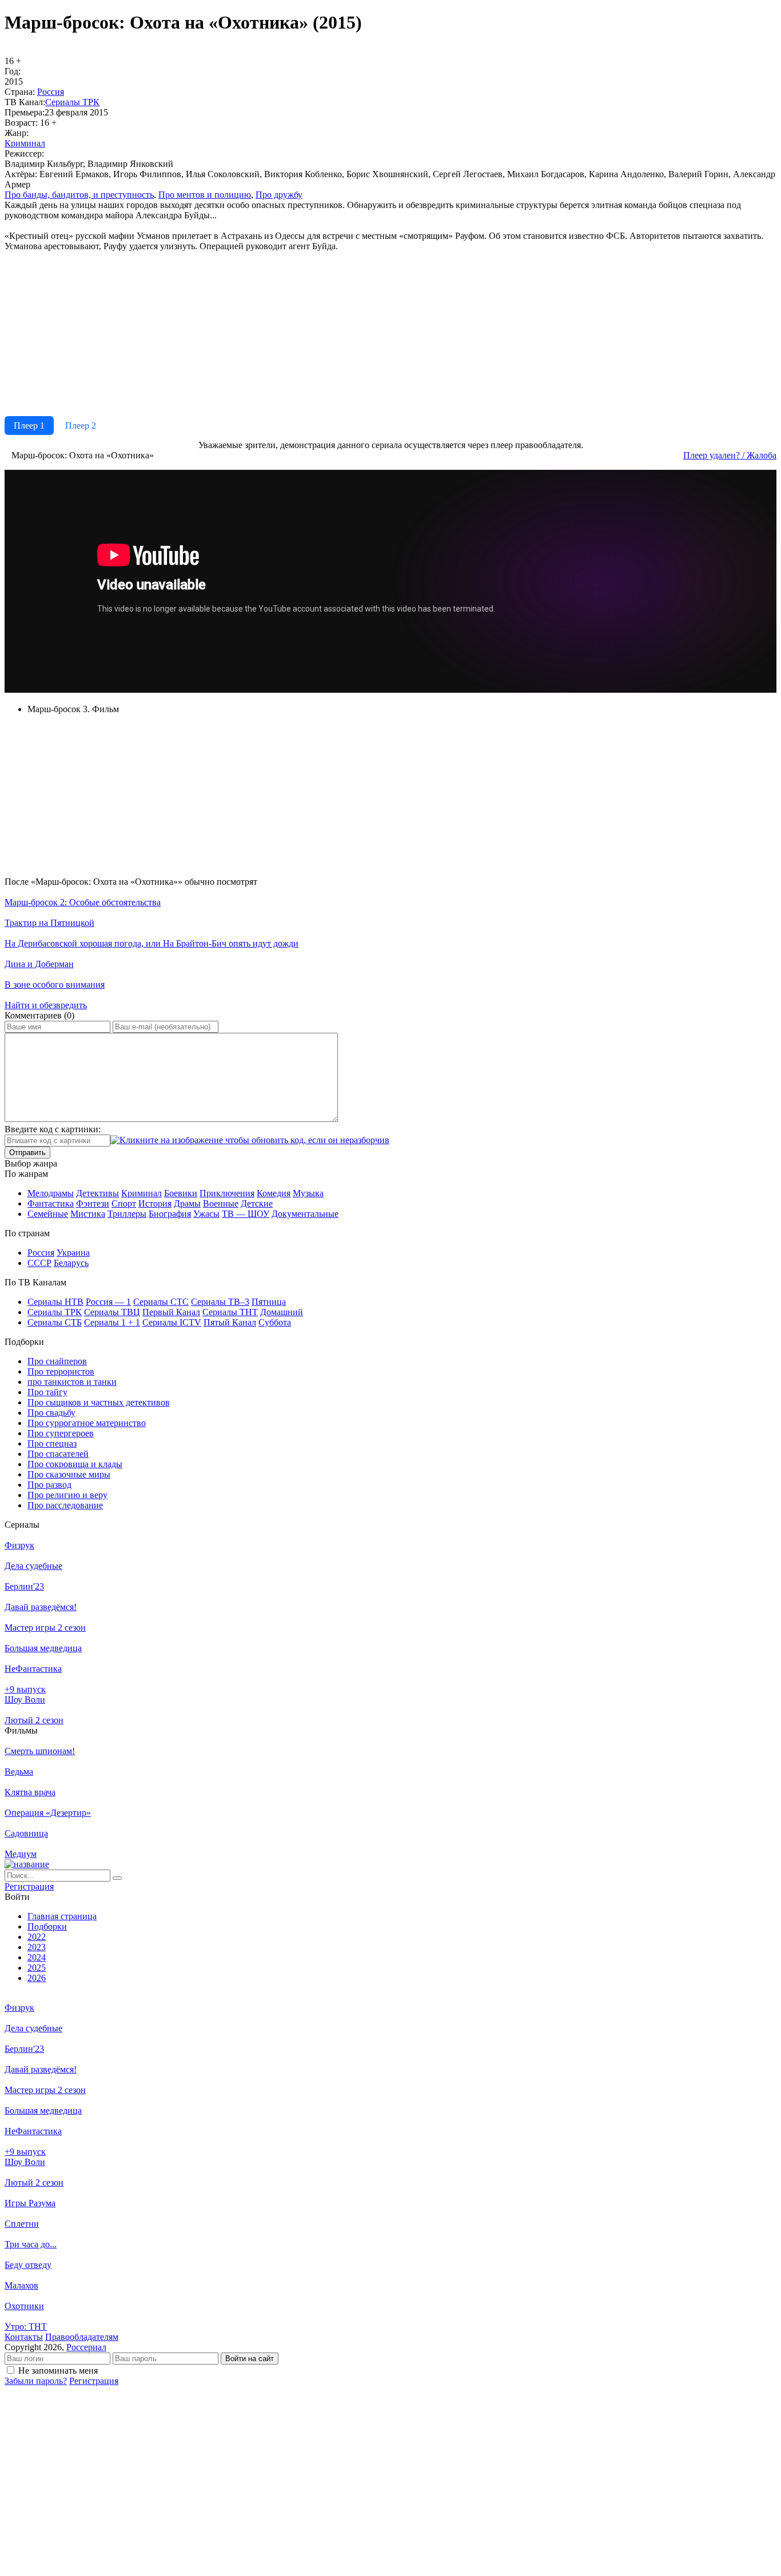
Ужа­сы (206, 1214)
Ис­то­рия (155, 1203)
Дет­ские (257, 1203)
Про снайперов (57, 1361)
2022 (37, 1937)
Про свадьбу (51, 1413)
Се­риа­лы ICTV (172, 1322)
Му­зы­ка (308, 1193)
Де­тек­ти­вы (97, 1193)
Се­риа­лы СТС (161, 1302)
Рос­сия (51, 92)
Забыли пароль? (36, 2381)
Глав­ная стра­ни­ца (62, 1916)
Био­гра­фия (170, 1214)
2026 (37, 1978)
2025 (37, 1968)
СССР (39, 1263)
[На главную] (27, 1864)
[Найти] (117, 1878)
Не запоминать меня (58, 2371)
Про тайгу (47, 1392)
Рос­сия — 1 (108, 1302)
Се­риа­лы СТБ (55, 1322)
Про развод (49, 1485)
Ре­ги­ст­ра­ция (29, 1886)
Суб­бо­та (275, 1322)
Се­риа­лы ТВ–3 (220, 1302)
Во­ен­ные (221, 1203)
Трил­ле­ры (127, 1214)
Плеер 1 (29, 426)
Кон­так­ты (24, 2337)
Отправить (27, 1153)
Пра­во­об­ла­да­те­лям (82, 2337)
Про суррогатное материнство (87, 1423)
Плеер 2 (81, 426)
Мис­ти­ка (88, 1214)
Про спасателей (58, 1454)
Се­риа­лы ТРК (72, 102)
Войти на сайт (250, 2359)
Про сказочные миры (69, 1474)
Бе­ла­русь (71, 1263)
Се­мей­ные (48, 1214)
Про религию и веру (67, 1495)
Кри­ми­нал (25, 143)
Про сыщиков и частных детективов (99, 1402)
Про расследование (65, 1505)
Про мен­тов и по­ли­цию (205, 195)
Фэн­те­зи (93, 1203)
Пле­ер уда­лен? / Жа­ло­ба (730, 455)
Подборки (47, 1926)
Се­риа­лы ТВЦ (112, 1312)
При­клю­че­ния (227, 1193)
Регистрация (94, 2381)
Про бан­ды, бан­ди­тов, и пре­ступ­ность (79, 195)
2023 (37, 1947)
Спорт (124, 1203)
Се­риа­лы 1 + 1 (112, 1322)
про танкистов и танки (72, 1382)
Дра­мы (187, 1203)
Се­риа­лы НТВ (55, 1302)
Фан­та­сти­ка (51, 1203)
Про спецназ (52, 1443)
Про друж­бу (279, 195)
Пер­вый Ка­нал (171, 1312)
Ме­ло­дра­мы (51, 1193)
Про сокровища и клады (75, 1464)
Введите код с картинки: (53, 1129)
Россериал (86, 2347)
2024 (37, 1957)
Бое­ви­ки (181, 1193)
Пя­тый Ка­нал (230, 1322)
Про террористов (61, 1371)
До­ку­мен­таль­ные (305, 1214)
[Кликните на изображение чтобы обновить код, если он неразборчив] (250, 1140)
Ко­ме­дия (274, 1193)
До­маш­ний (282, 1312)
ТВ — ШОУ (246, 1214)
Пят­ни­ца (269, 1302)
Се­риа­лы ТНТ (230, 1312)
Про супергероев (61, 1433)
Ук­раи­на (73, 1253)
